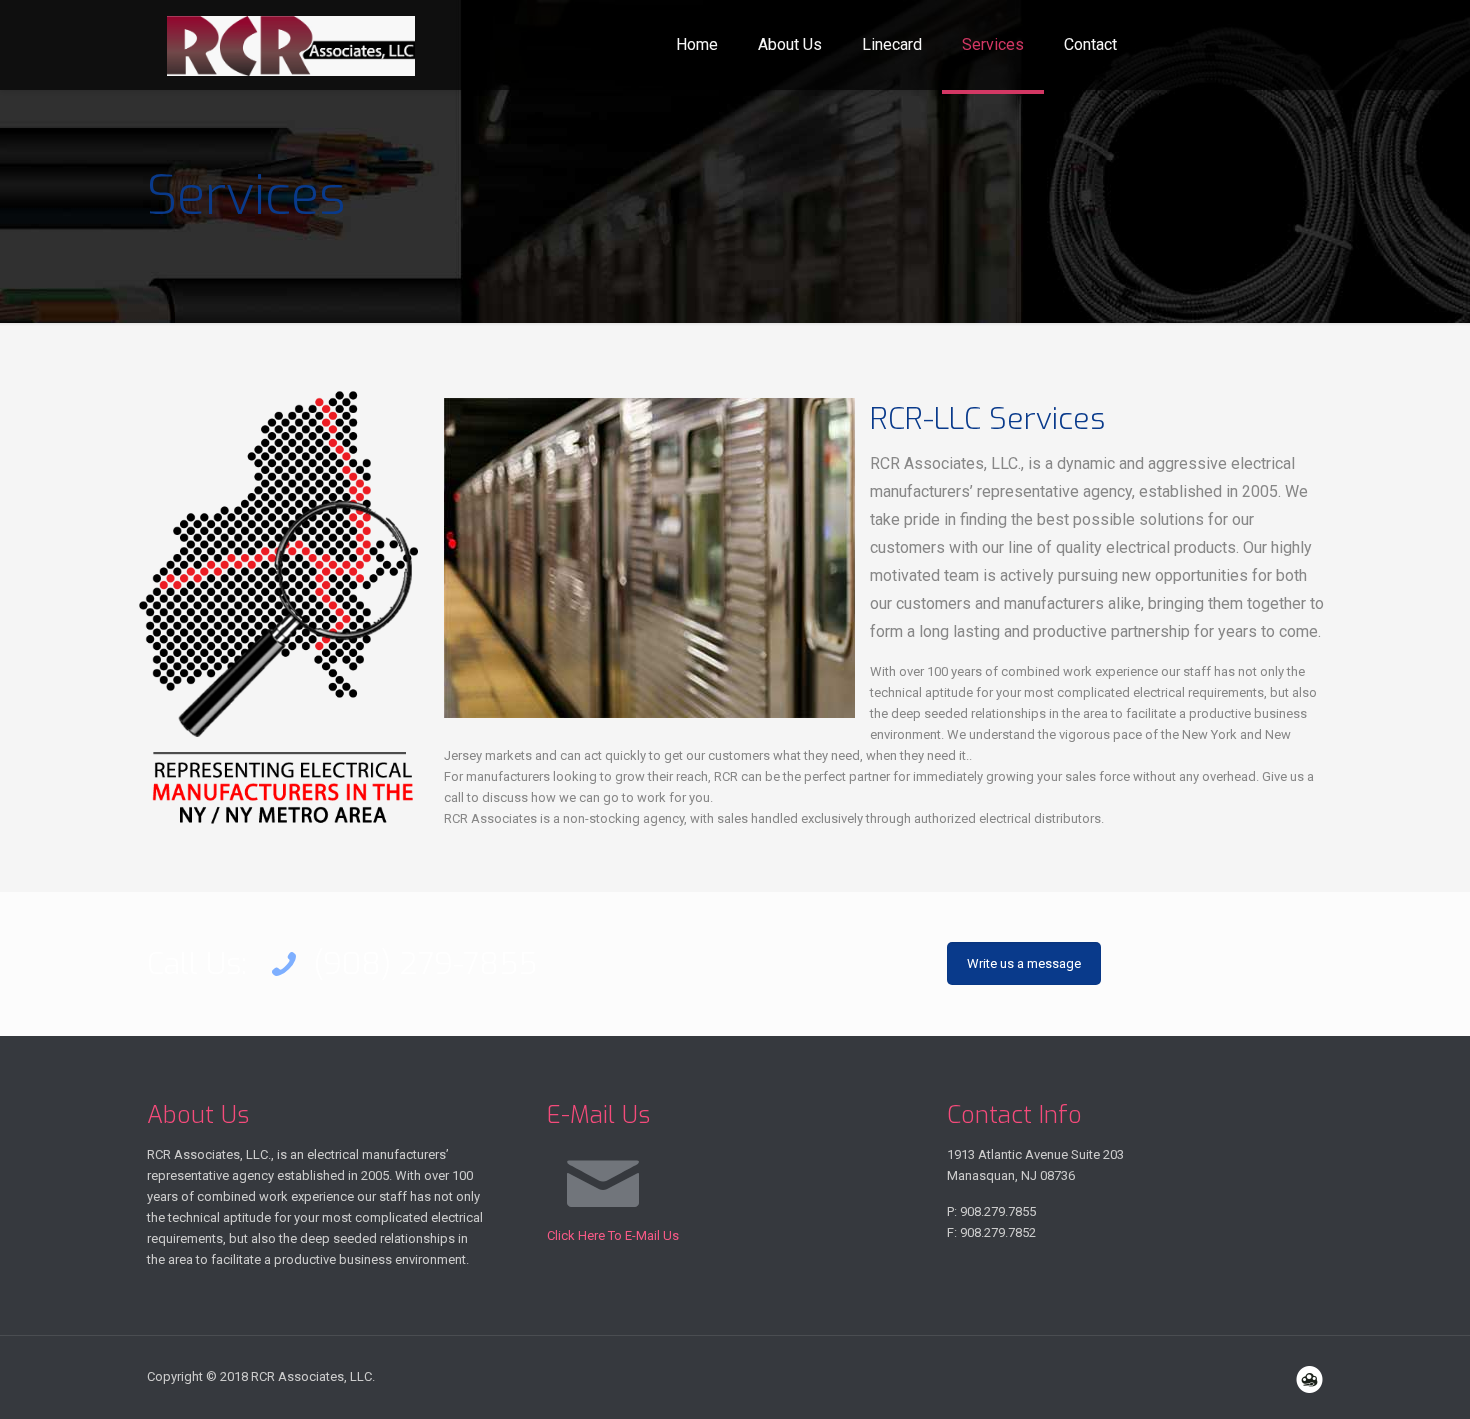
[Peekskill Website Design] (1309, 1379)
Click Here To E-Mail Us (613, 1235)
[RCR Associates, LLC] (291, 45)
